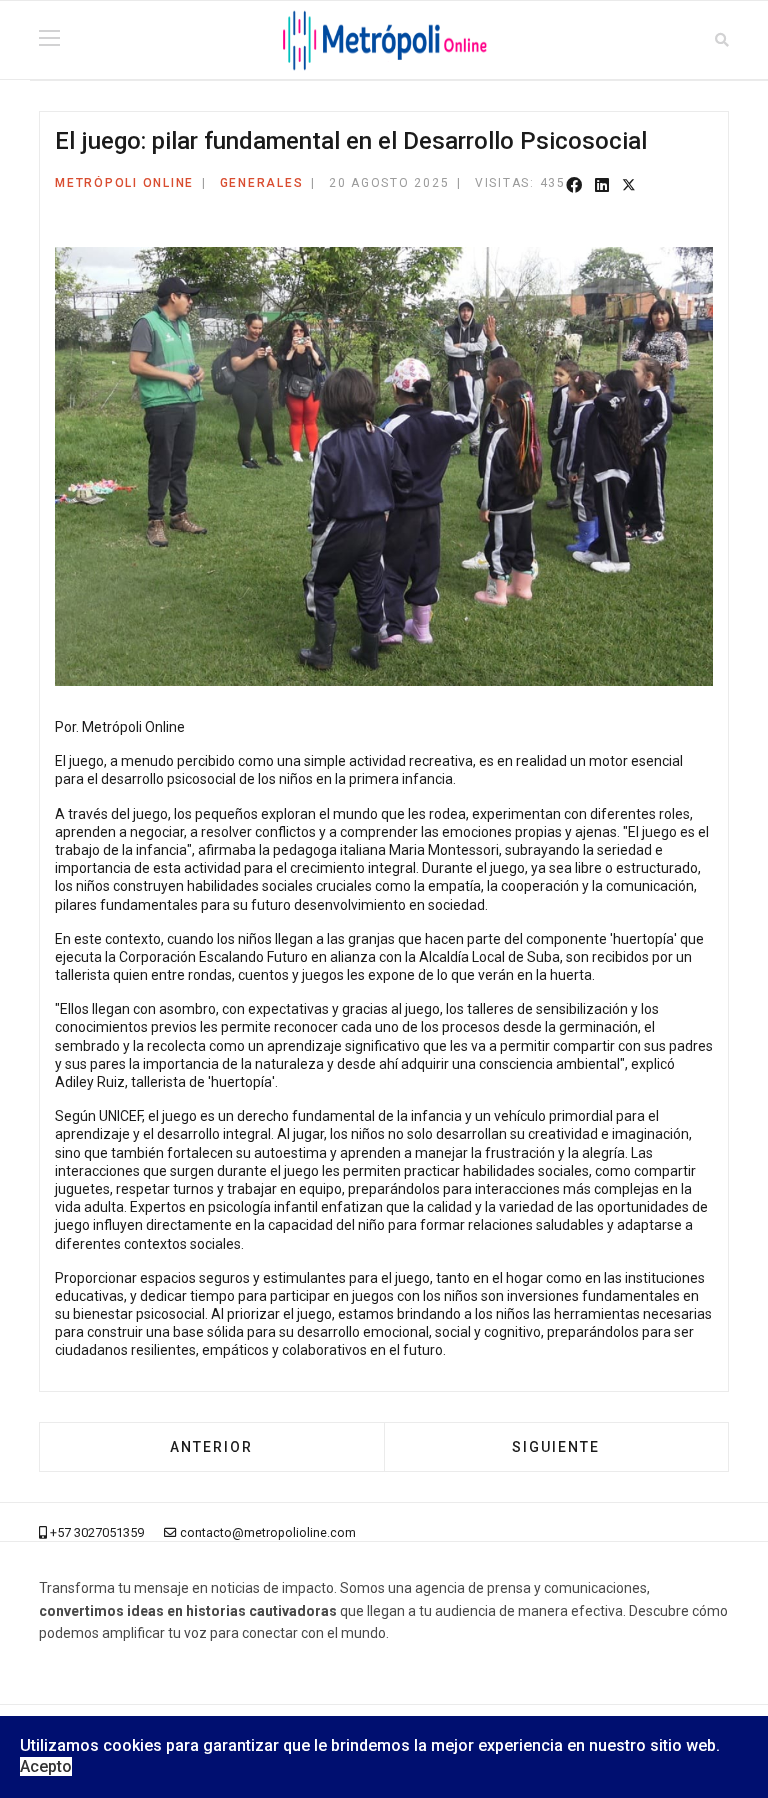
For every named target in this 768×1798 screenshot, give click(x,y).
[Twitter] (629, 186)
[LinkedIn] (602, 186)
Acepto (46, 1766)
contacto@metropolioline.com (268, 1532)
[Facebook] (574, 186)
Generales (262, 183)
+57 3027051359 (97, 1532)
